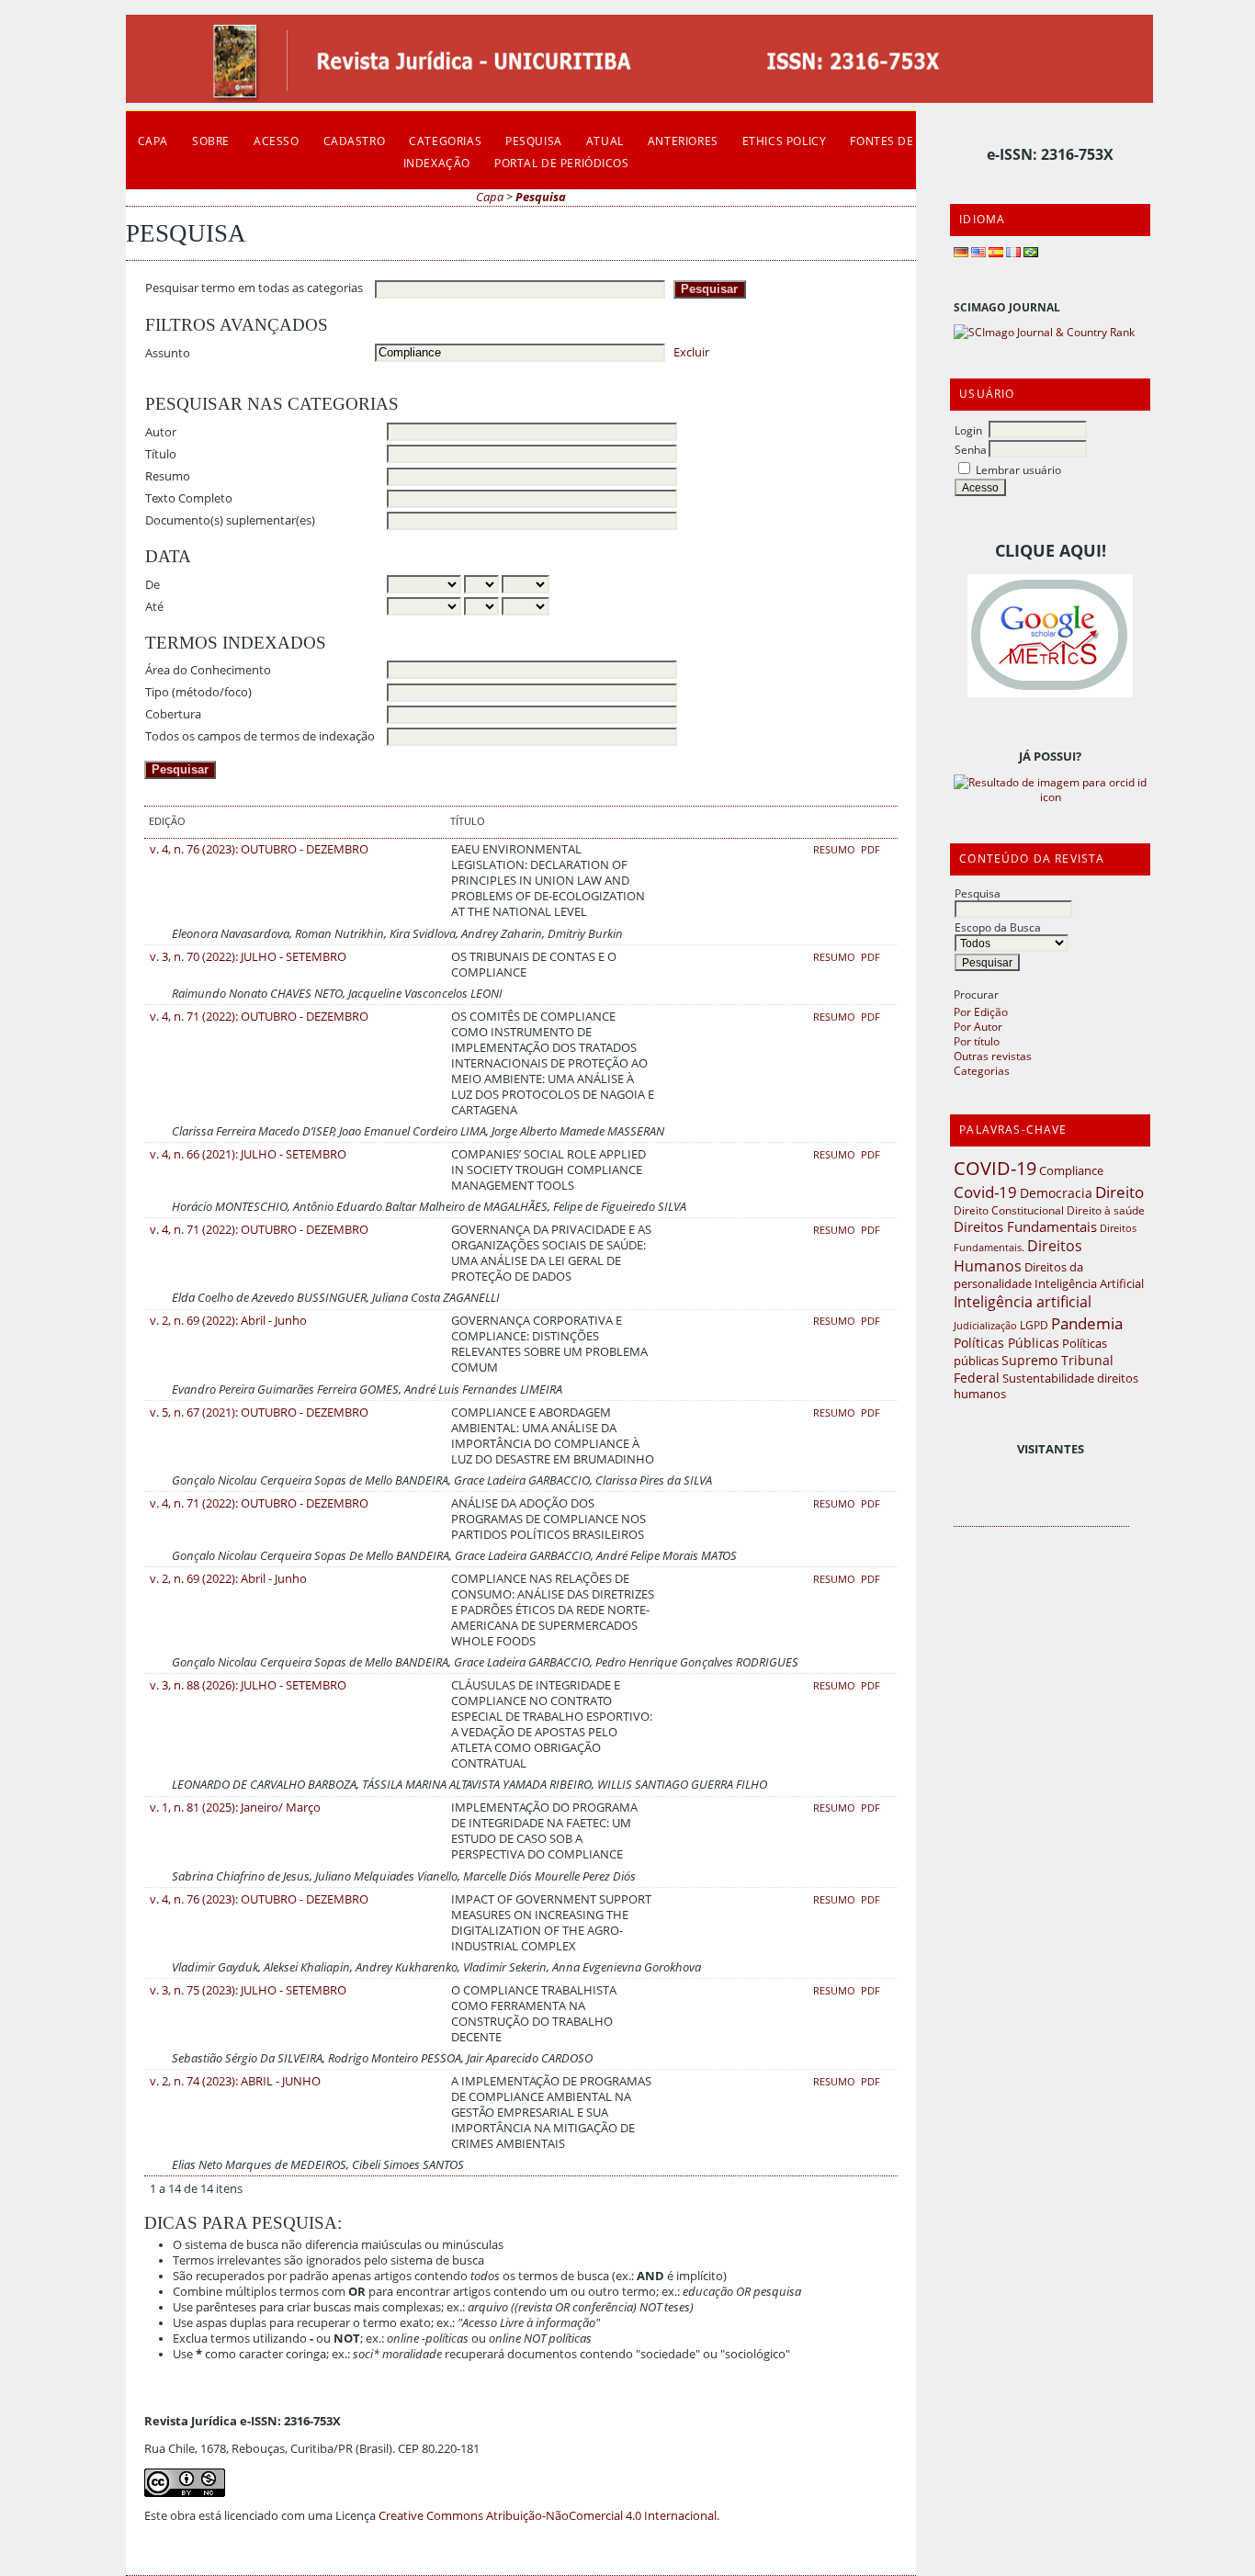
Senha (971, 449)
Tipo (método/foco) (198, 692)
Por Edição (981, 1011)
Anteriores (683, 141)
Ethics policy (785, 141)
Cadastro (355, 141)
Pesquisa (978, 893)
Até (154, 607)
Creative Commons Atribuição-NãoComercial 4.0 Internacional (548, 2516)
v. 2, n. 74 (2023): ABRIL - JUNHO (235, 2081)
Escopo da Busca (998, 927)
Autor (161, 432)
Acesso (277, 141)
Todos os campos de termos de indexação (260, 736)
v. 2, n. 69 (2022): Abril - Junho (228, 1321)
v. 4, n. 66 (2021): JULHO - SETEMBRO (248, 1154)
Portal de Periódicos (562, 163)
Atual (605, 141)
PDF (871, 850)
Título (161, 454)
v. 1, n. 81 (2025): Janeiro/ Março (235, 1808)
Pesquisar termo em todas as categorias (254, 288)
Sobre (211, 141)
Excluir (691, 352)
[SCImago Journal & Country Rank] (1044, 332)
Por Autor (978, 1026)
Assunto (168, 353)
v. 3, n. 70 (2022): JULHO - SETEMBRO (248, 957)
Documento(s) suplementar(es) (230, 520)
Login (968, 430)
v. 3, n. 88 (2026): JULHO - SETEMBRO (248, 1685)
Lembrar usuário (1018, 469)
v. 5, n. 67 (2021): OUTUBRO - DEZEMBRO (259, 1412)
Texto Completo (189, 498)
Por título (977, 1041)
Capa (153, 141)
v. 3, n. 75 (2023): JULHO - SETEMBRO (248, 1990)
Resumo (168, 476)
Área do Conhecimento (208, 670)
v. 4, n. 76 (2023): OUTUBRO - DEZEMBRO (259, 849)
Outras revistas (993, 1056)
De (153, 585)
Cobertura (173, 714)
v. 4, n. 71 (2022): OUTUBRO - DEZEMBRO (259, 1017)
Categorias (982, 1070)
